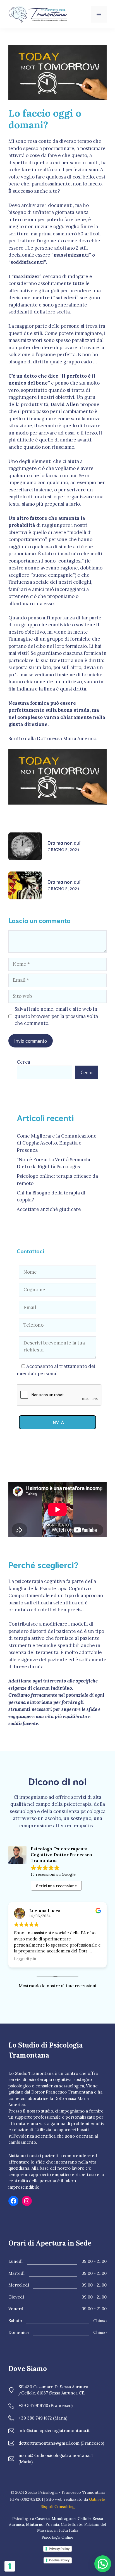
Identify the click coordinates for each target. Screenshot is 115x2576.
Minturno (35, 2524)
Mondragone (64, 2519)
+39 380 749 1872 (35, 2418)
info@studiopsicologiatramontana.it (54, 2431)
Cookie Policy (59, 2560)
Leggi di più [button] (25, 1959)
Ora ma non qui (64, 842)
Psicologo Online (57, 2537)
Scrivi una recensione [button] (56, 1886)
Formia (52, 2524)
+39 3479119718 (33, 2405)
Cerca (23, 1062)
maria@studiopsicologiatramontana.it (56, 2455)
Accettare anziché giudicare (49, 1209)
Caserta (42, 2519)
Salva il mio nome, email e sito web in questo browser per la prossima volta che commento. (56, 1016)
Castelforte (72, 2524)
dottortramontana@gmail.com (49, 2443)
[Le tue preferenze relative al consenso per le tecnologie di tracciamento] (10, 2566)
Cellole (84, 2519)
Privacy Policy (59, 2549)
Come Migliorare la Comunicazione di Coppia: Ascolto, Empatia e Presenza (57, 1143)
